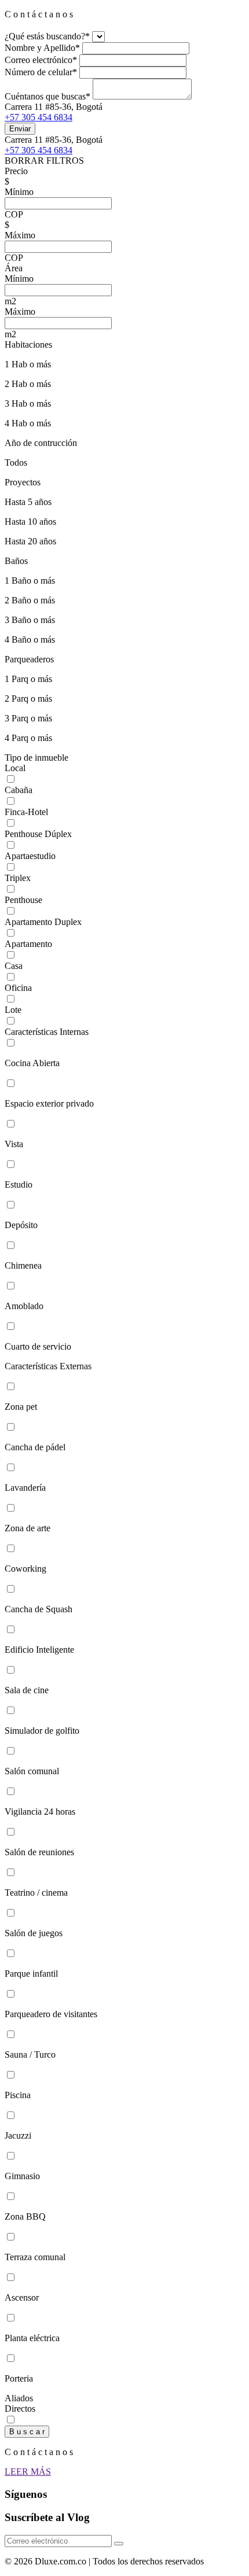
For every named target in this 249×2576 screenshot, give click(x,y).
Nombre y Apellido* (42, 48)
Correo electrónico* (41, 60)
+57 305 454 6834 (39, 117)
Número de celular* (41, 72)
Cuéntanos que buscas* (47, 96)
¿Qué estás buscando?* (47, 36)
